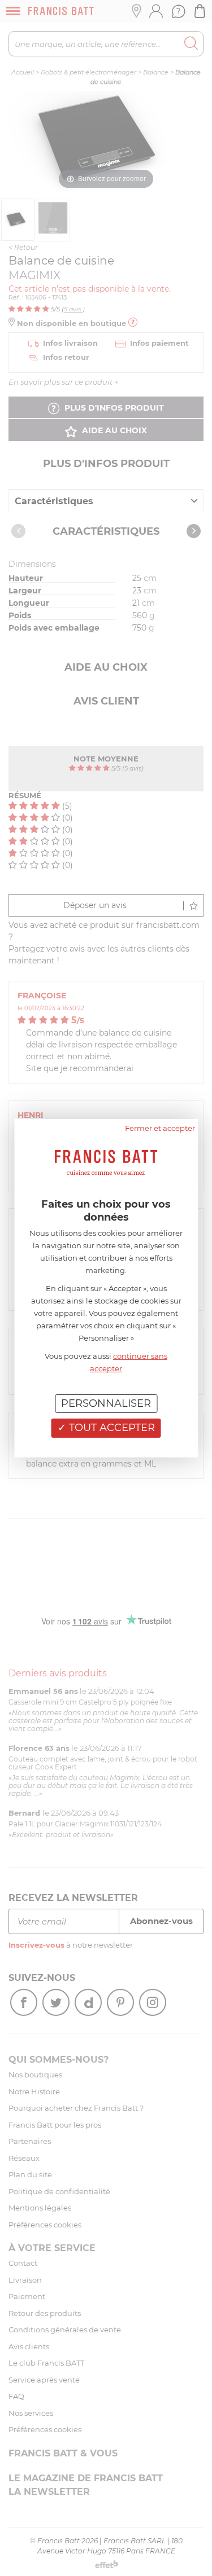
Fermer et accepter (160, 1128)
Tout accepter (111, 1428)
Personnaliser (106, 1403)
